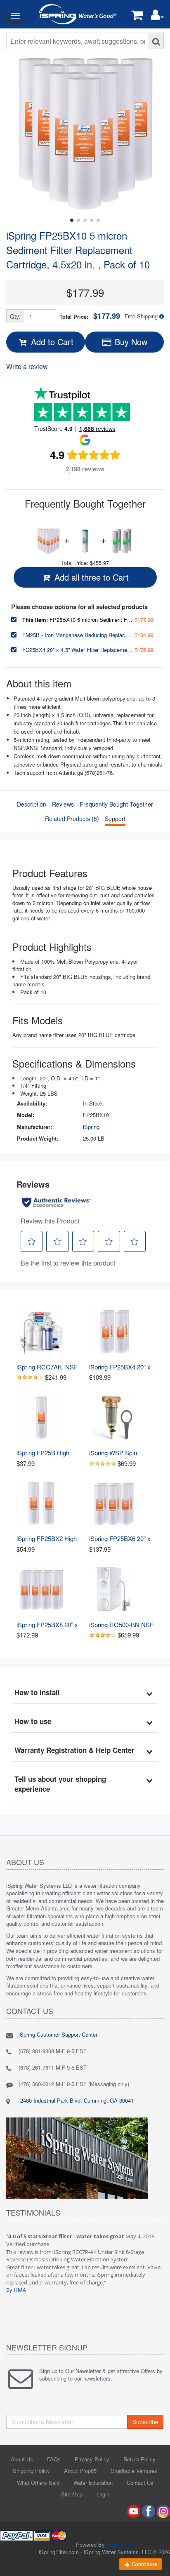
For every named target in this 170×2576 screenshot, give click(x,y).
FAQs (54, 2459)
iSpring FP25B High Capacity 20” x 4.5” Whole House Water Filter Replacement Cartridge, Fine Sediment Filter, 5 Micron (44, 1453)
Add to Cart (51, 342)
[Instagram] (163, 2510)
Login (103, 2494)
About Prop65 (80, 2471)
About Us (22, 2459)
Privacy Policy (92, 2459)
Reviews (63, 804)
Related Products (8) (72, 819)
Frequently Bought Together (116, 804)
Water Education (93, 2483)
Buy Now (130, 342)
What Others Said (38, 2483)
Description (32, 804)
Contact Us (140, 2483)
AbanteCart (120, 2544)
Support (115, 819)
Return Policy (139, 2459)
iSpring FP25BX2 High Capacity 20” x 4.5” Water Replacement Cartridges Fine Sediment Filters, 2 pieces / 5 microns (47, 1538)
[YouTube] (134, 2510)
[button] (157, 17)
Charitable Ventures (134, 2471)
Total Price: (90, 316)
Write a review (27, 366)
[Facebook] (149, 2510)
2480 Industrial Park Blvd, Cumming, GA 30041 (76, 2100)
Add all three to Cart (90, 577)
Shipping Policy (31, 2471)
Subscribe (145, 2422)
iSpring (91, 1127)
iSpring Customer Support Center (58, 2034)
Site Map (72, 2494)
